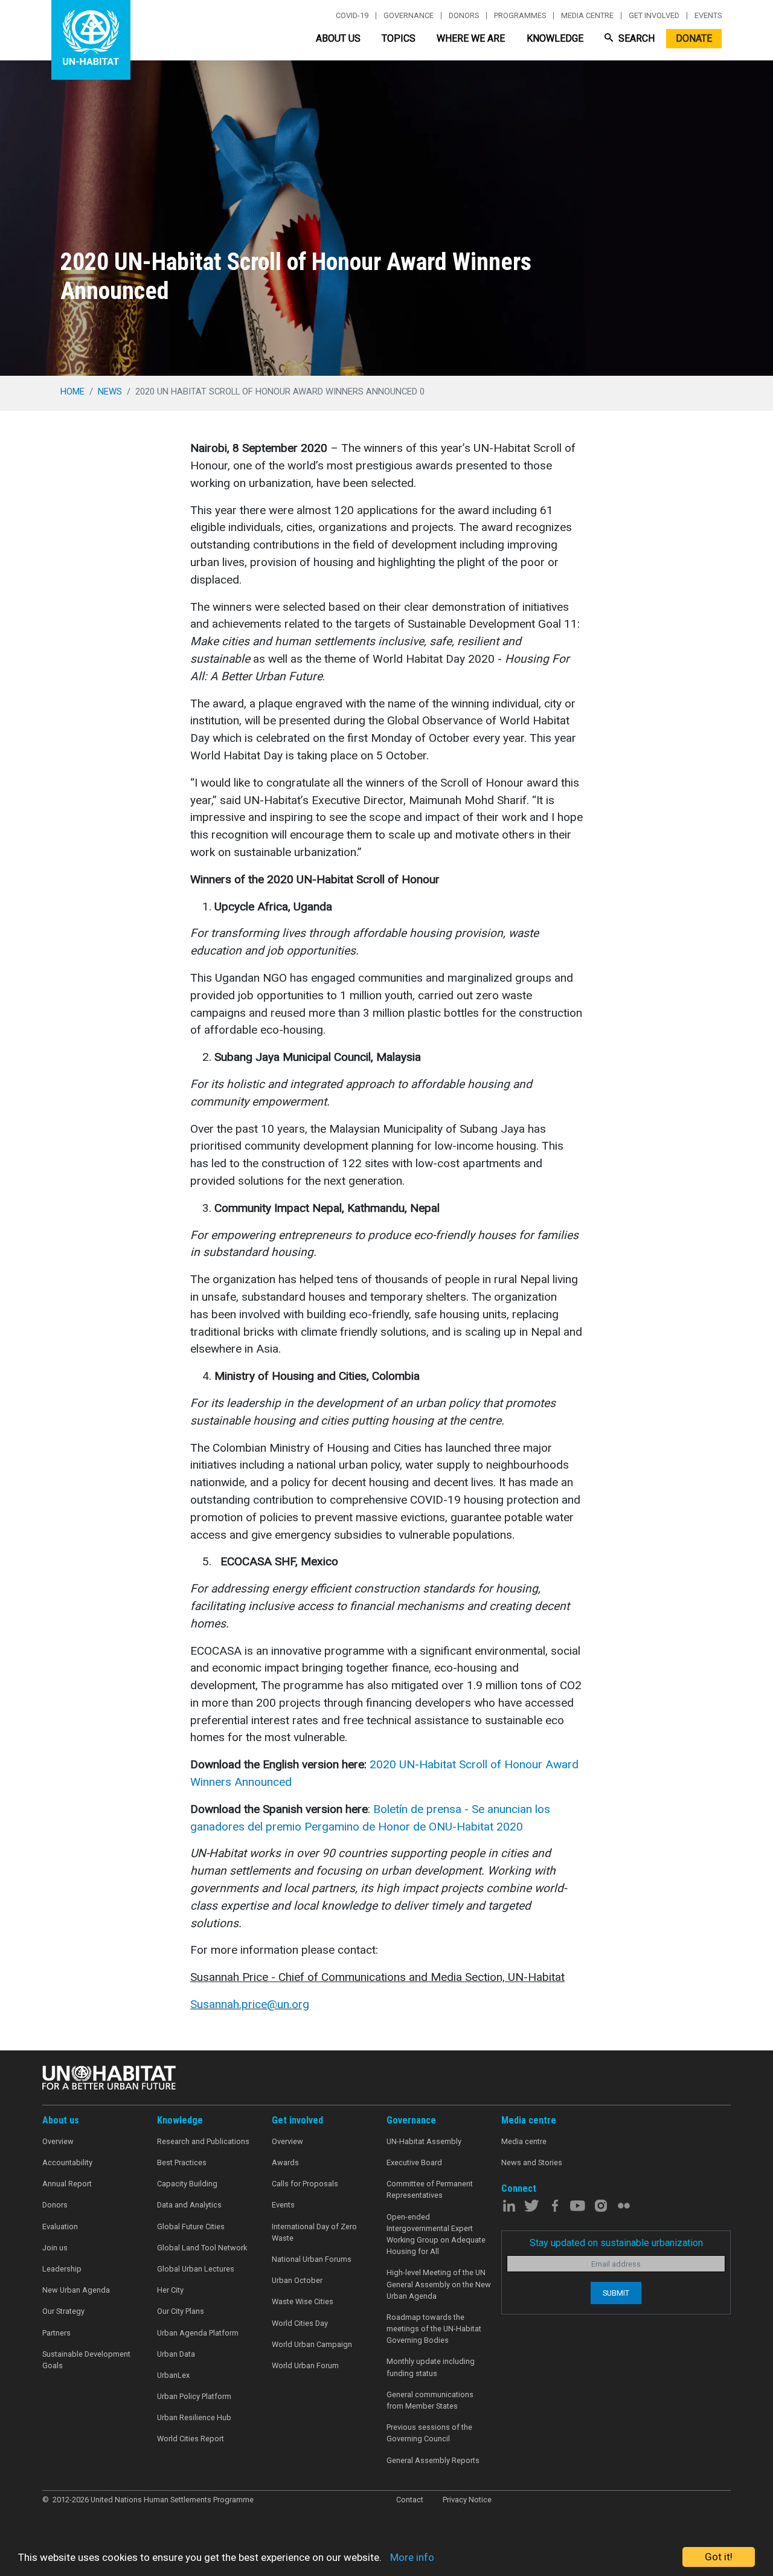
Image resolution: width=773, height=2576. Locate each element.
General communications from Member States (430, 2400)
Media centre (587, 16)
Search (635, 38)
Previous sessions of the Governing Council (429, 2433)
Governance (409, 16)
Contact (410, 2500)
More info (412, 2557)
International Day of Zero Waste (314, 2232)
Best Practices (182, 2162)
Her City (170, 2290)
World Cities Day (300, 2323)
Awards (285, 2162)
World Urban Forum (305, 2365)
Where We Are (471, 38)
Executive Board (414, 2162)
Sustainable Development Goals (86, 2360)
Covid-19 (352, 16)
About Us (338, 38)
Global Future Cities (191, 2227)
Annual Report (67, 2184)
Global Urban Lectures (196, 2269)
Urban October (297, 2280)
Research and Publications (203, 2141)
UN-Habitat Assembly (424, 2141)
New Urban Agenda (76, 2290)
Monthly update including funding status (431, 2367)
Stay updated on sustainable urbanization (616, 2243)
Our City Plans (181, 2311)
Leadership (62, 2269)
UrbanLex (173, 2375)
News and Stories (532, 2162)
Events (708, 16)
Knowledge (555, 38)
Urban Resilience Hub (194, 2417)
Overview (58, 2141)
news (110, 391)
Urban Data (176, 2354)
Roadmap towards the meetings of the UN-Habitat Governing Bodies (434, 2329)
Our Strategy (63, 2311)
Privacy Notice (467, 2500)
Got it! (719, 2557)
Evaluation (60, 2227)
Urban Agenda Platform (198, 2333)
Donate (694, 38)
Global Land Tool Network (202, 2248)
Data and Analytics (189, 2205)
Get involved (654, 16)
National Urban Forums (312, 2259)
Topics (399, 38)
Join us (55, 2248)
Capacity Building (187, 2184)
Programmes (520, 16)
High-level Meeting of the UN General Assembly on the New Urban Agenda (439, 2284)
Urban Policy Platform (194, 2396)
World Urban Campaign (312, 2344)
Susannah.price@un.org (250, 2004)
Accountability (67, 2162)
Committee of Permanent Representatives (430, 2189)
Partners (56, 2333)
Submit (616, 2293)
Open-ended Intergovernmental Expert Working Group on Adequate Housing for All (436, 2234)
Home (72, 391)
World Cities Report (191, 2439)
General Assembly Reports (433, 2460)
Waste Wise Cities (303, 2301)
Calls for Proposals (305, 2184)
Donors (464, 16)
